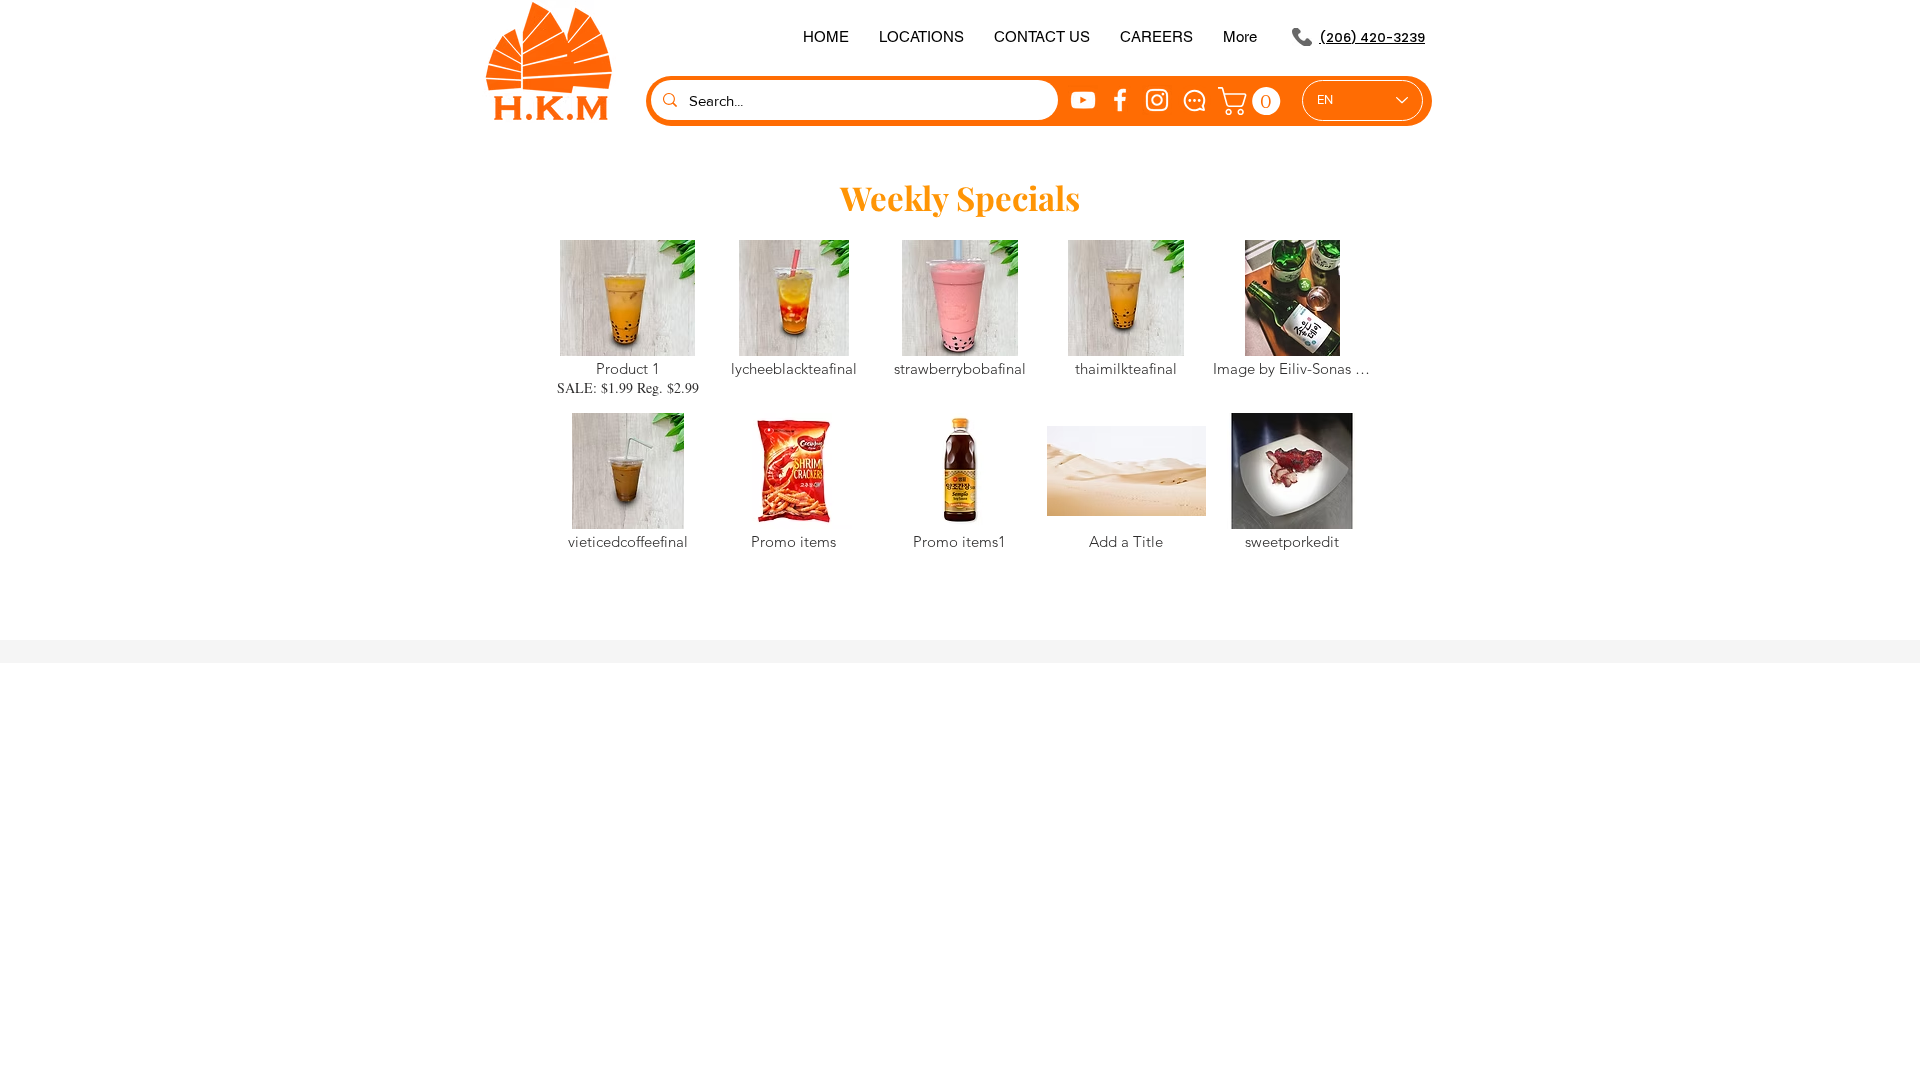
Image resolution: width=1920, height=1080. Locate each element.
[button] (1042, 37)
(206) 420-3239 (1372, 37)
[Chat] (1194, 100)
